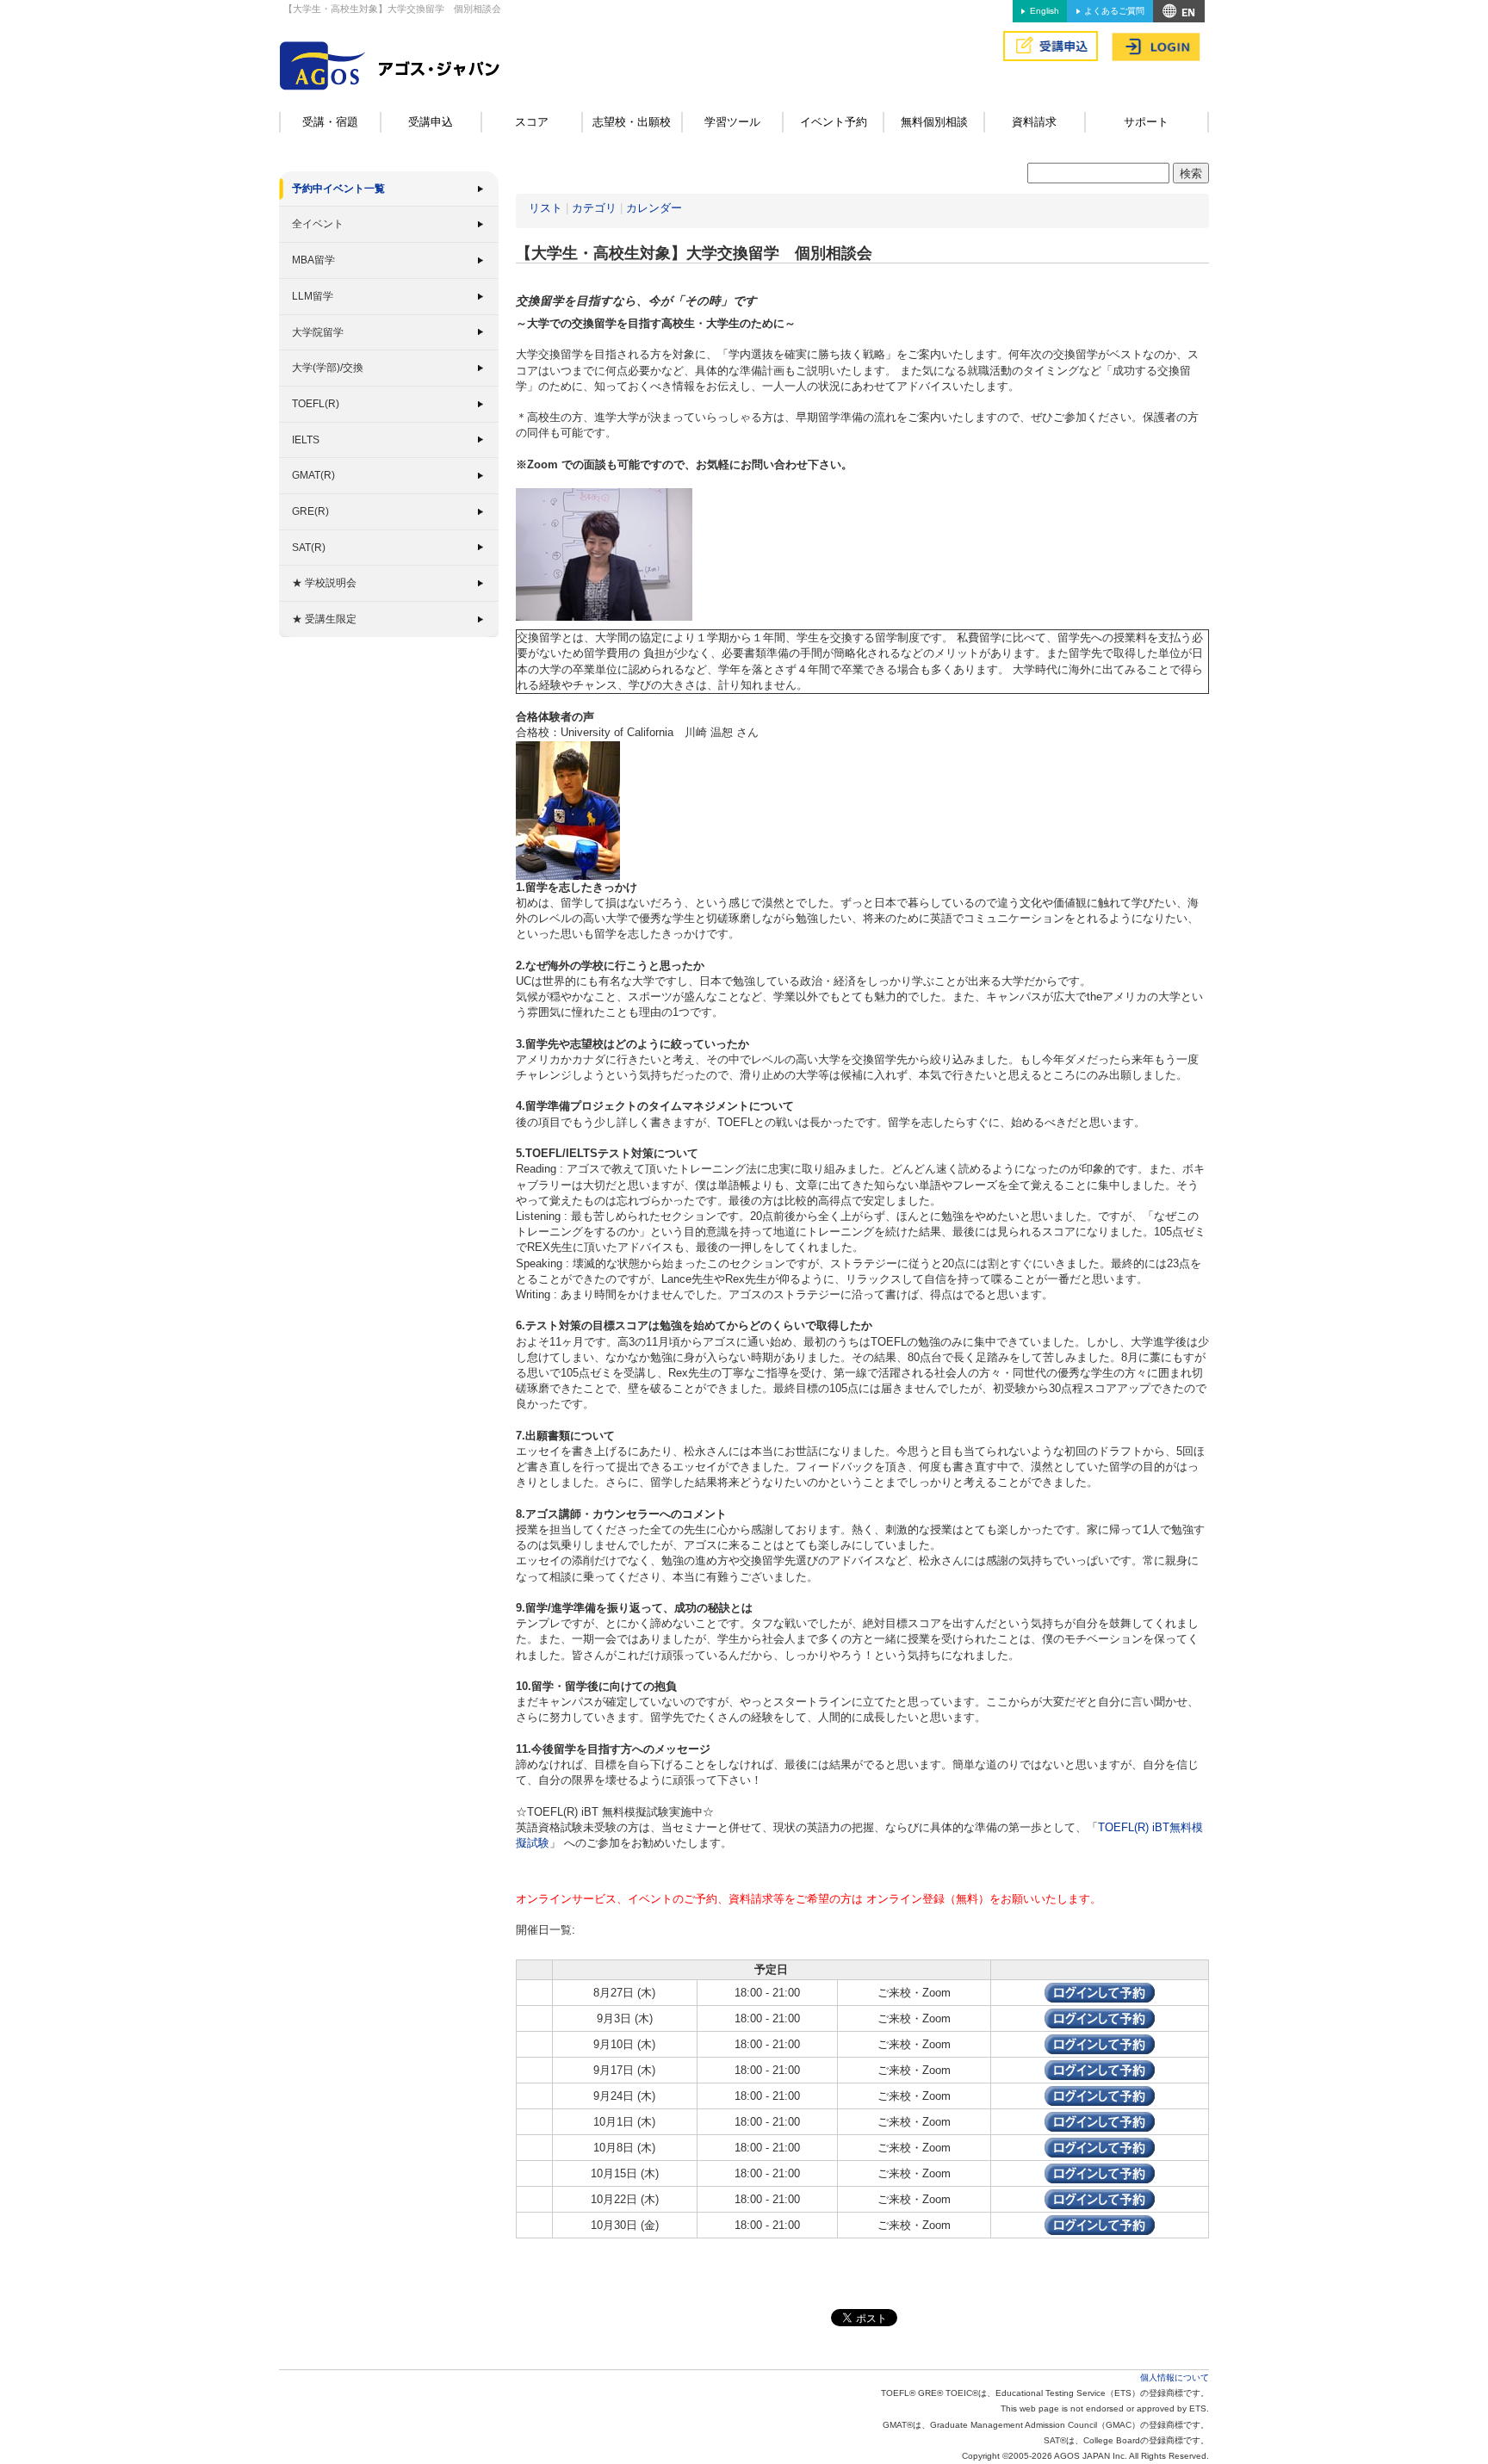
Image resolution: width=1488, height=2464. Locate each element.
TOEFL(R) (316, 404)
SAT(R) (309, 548)
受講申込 (431, 122)
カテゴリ (594, 208)
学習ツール (732, 122)
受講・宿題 (330, 122)
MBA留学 (313, 260)
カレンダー (654, 208)
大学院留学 (318, 332)
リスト (546, 208)
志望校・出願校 (632, 122)
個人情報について (1175, 2377)
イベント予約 (834, 122)
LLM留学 (313, 296)
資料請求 (1034, 122)
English (1045, 11)
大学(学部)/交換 (328, 368)
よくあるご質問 (1114, 11)
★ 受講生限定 (324, 619)
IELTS (306, 440)
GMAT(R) (313, 475)
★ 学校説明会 (324, 583)
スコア (532, 122)
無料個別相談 (934, 122)
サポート (1146, 122)
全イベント (318, 224)
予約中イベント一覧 (338, 189)
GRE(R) (310, 511)
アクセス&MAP (1179, 11)
